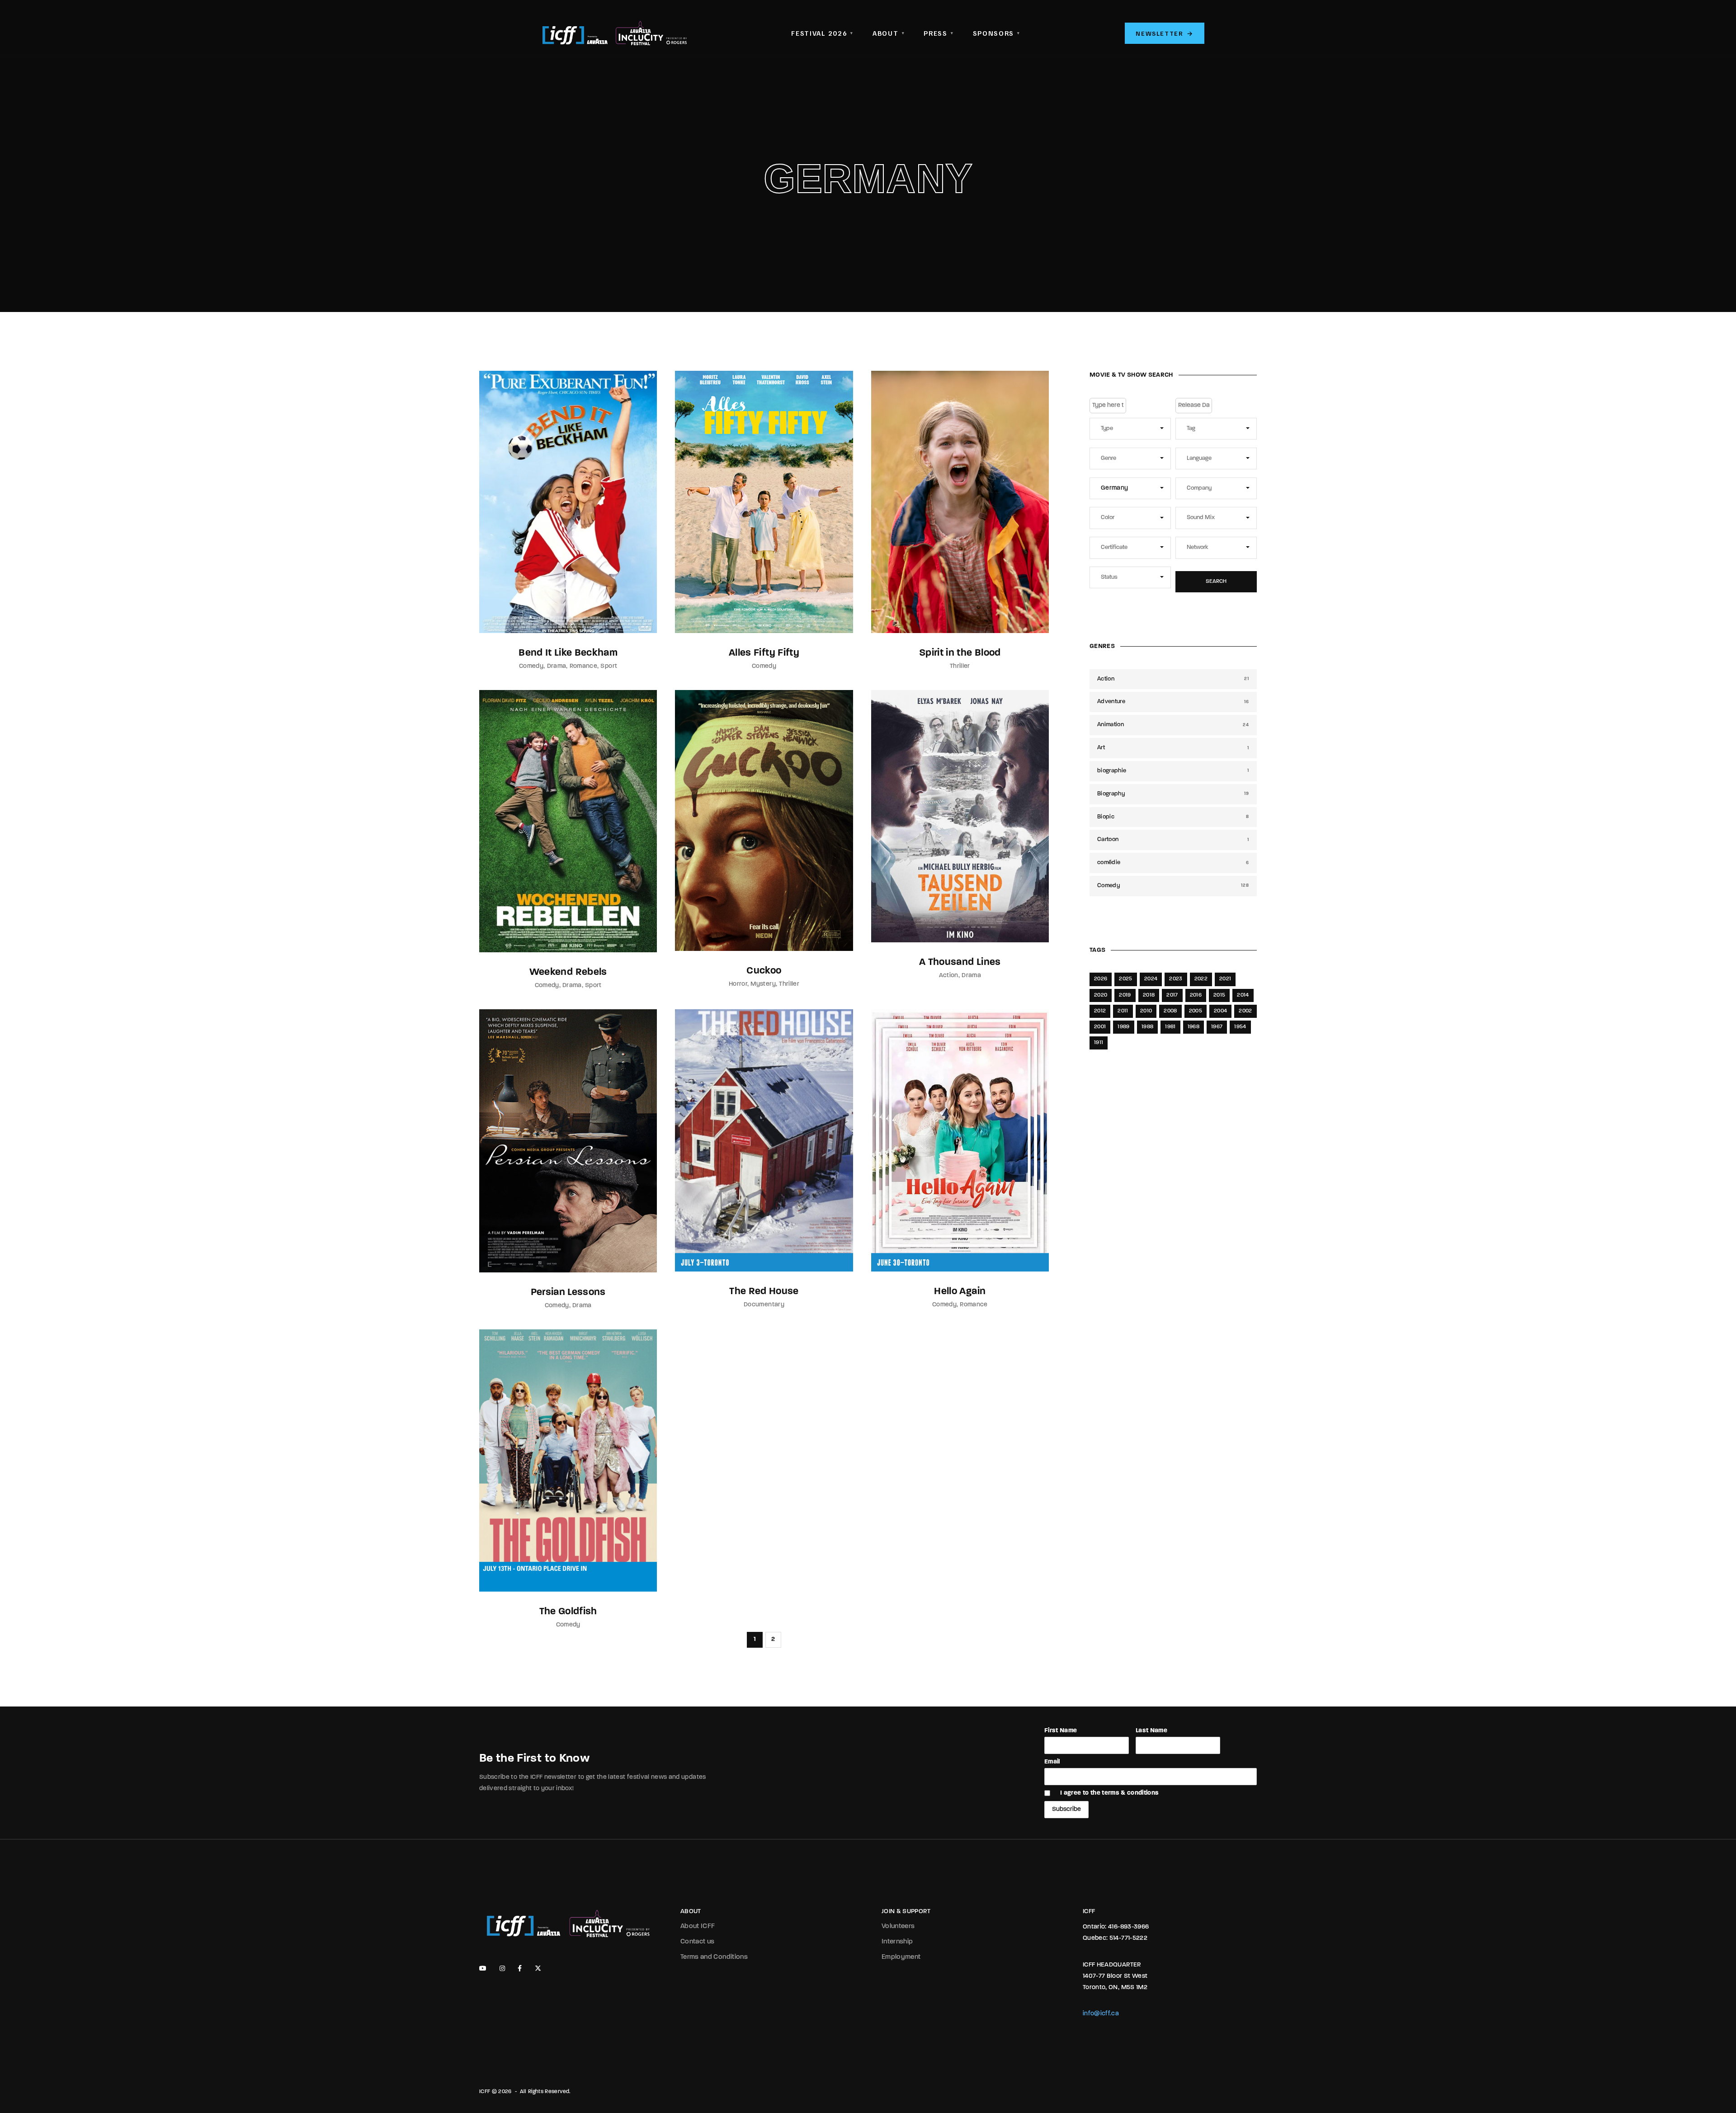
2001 (1100, 1027)
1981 (1170, 1027)
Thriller (960, 666)
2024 (1151, 979)
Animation (1173, 725)
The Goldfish (568, 1612)
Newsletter (1165, 33)
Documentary (764, 1305)
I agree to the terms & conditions (1110, 1793)
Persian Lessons (568, 1293)
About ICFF (698, 1926)
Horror (738, 984)
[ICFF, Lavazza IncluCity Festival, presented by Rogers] (615, 33)
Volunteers (898, 1926)
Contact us (698, 1942)
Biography (1173, 794)
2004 (1220, 1011)
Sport (609, 666)
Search (1216, 581)
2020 (1101, 995)
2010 (1146, 1011)
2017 (1172, 995)
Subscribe (1066, 1809)
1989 (1123, 1027)
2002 (1245, 1011)
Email (1052, 1762)
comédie (1173, 863)
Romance (583, 666)
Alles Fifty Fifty (764, 653)
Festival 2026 (822, 33)
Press (939, 33)
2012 (1100, 1011)
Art (1173, 748)
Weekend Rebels (568, 972)
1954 (1240, 1027)
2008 (1170, 1011)
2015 (1219, 995)
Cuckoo (764, 971)
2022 (1201, 979)
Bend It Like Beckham (568, 653)
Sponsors (997, 33)
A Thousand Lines (960, 962)
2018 (1149, 995)
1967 (1217, 1027)
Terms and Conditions (714, 1957)
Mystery (763, 984)
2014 (1243, 995)
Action (949, 976)
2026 (1101, 979)
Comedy (531, 666)
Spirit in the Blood (960, 653)
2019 (1125, 995)
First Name (1061, 1731)
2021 (1225, 979)
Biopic (1173, 817)
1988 (1147, 1027)
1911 (1099, 1043)
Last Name (1151, 1731)
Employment (901, 1957)
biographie (1173, 771)
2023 (1176, 979)
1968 (1193, 1027)
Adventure (1173, 702)
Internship (897, 1942)
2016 (1196, 995)
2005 (1196, 1011)
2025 (1125, 979)
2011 (1123, 1011)
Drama (557, 666)
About (889, 33)
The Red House (764, 1292)
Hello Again (960, 1292)
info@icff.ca (1101, 2014)
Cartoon (1173, 839)
